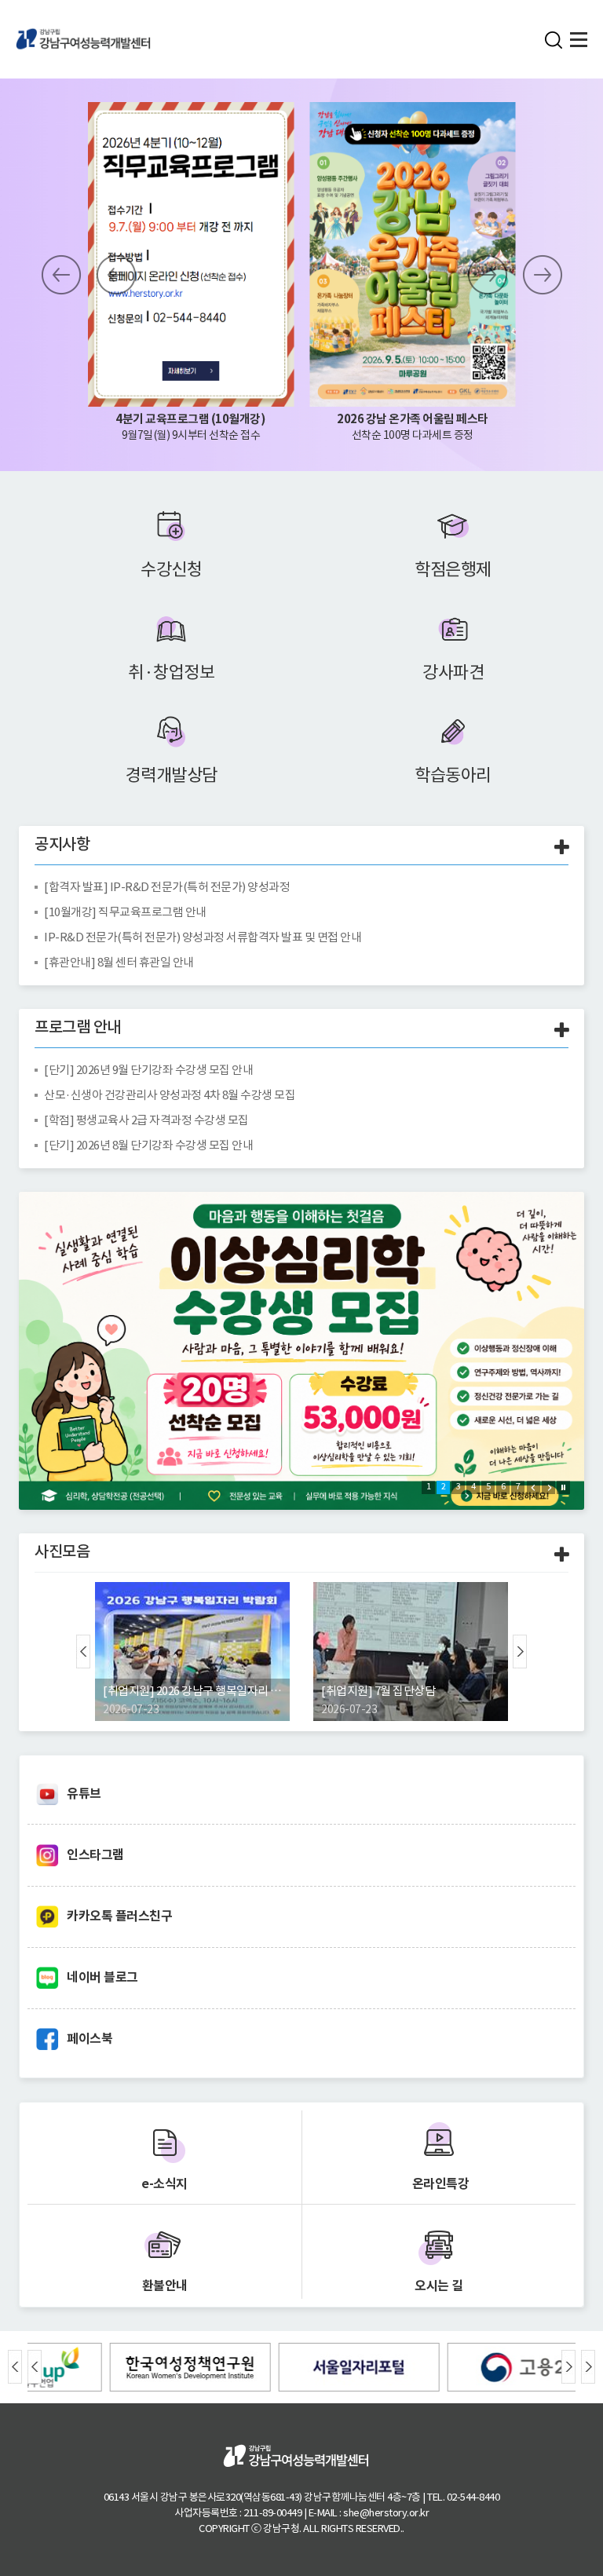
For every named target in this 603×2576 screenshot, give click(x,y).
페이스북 (90, 2039)
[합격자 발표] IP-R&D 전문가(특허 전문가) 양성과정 (167, 887)
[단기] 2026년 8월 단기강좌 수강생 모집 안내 (148, 1145)
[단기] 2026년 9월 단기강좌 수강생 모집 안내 (148, 1070)
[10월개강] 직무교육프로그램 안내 (125, 912)
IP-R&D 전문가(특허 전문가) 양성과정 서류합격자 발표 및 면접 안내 (203, 937)
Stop (108, 275)
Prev (61, 275)
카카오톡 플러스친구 (119, 1916)
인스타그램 (95, 1855)
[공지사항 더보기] (562, 848)
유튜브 (84, 1794)
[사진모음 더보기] (562, 1556)
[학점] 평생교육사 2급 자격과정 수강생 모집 (146, 1120)
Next (488, 275)
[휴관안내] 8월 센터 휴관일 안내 (119, 962)
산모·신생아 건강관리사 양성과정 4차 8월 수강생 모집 (170, 1095)
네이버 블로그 (102, 1977)
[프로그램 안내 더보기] (562, 1031)
